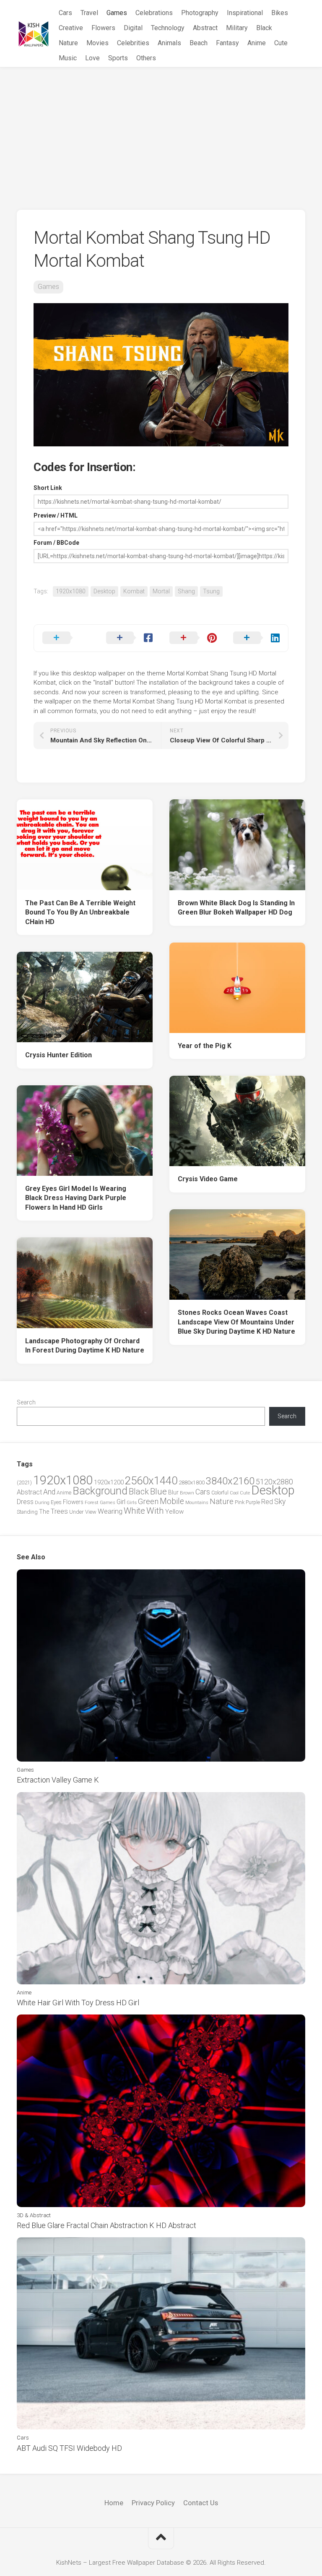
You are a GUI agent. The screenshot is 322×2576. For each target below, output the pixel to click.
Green (148, 1501)
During (42, 1502)
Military (237, 28)
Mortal (161, 591)
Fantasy (227, 43)
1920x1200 (109, 1482)
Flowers (103, 28)
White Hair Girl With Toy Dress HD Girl (78, 2003)
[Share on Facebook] (130, 638)
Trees (59, 1511)
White (134, 1511)
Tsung (211, 591)
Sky (280, 1502)
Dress (25, 1502)
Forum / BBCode (56, 543)
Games (117, 13)
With (155, 1511)
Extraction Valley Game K (58, 1780)
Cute (281, 43)
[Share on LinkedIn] (257, 638)
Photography (200, 13)
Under (77, 1512)
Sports (118, 58)
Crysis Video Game (208, 1179)
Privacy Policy (153, 2503)
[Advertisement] (161, 130)
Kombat (134, 591)
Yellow (174, 1512)
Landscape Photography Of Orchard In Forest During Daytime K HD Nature (85, 1346)
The (44, 1512)
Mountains (197, 1503)
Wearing (110, 1511)
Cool (234, 1493)
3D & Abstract (34, 2215)
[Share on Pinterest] (193, 638)
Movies (97, 43)
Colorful (220, 1493)
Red (267, 1502)
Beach (199, 43)
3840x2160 (230, 1481)
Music (68, 58)
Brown (187, 1493)
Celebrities (133, 43)
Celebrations (154, 13)
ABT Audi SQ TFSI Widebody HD (69, 2448)
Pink (240, 1502)
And (49, 1492)
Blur (173, 1492)
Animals (169, 43)
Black (264, 28)
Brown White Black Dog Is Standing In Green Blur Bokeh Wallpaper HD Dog (236, 908)
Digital (133, 28)
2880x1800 (192, 1482)
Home (114, 2503)
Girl (121, 1502)
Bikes (280, 13)
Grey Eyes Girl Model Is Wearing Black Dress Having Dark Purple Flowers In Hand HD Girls (76, 1198)
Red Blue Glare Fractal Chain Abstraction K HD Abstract (106, 2225)
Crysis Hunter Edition (58, 1055)
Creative (71, 28)
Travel (89, 13)
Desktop (104, 591)
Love (92, 58)
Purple (253, 1502)
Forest (92, 1502)
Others (146, 58)
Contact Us (201, 2503)
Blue (158, 1492)
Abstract (205, 28)
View (91, 1512)
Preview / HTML (56, 515)
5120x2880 (274, 1482)
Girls (132, 1502)
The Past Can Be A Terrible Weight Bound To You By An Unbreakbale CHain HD (80, 912)
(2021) (24, 1482)
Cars (65, 13)
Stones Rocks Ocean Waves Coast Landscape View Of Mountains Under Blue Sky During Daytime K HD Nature (236, 1322)
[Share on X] (66, 638)
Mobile (172, 1501)
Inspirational (245, 13)
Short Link (48, 488)
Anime (257, 43)
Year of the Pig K (205, 1046)
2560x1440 (151, 1481)
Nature (68, 43)
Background (100, 1491)
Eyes (56, 1502)
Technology (168, 28)
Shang (186, 591)
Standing (27, 1512)
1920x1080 (71, 591)
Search (26, 1402)
